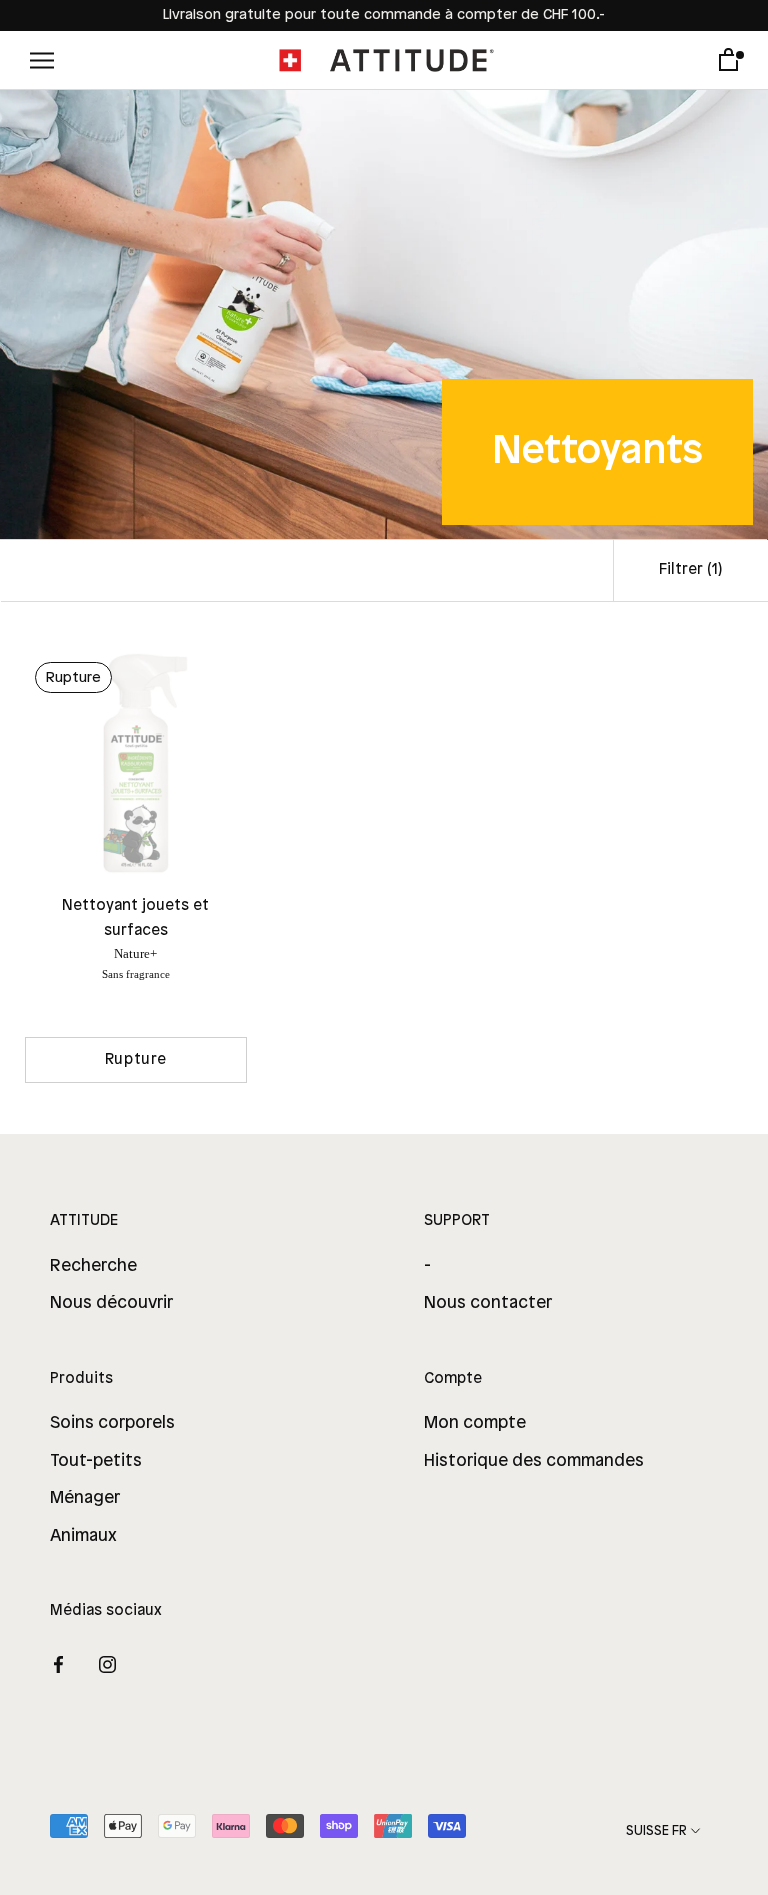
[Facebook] (58, 1664)
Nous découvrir (111, 1303)
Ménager (85, 1498)
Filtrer (691, 570)
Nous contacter (488, 1303)
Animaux (83, 1536)
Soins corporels (112, 1423)
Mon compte (475, 1423)
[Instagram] (107, 1664)
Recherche (93, 1266)
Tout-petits (96, 1461)
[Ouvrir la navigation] (42, 60)
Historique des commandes (534, 1461)
